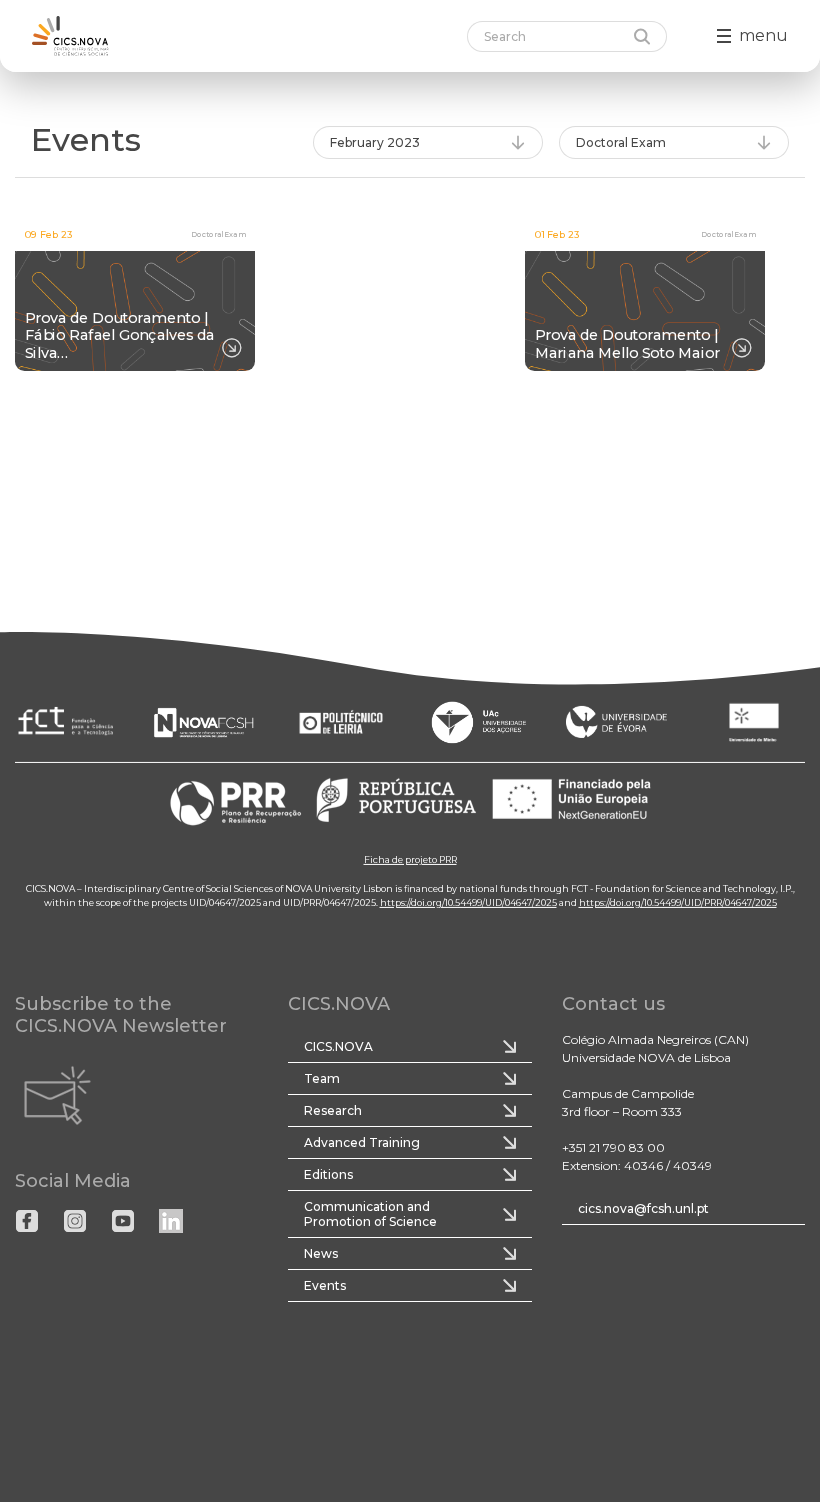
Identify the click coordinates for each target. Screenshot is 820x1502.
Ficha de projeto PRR (410, 858)
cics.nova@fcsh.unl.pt (643, 1208)
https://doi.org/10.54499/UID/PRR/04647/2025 (678, 901)
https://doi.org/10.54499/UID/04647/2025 (468, 901)
